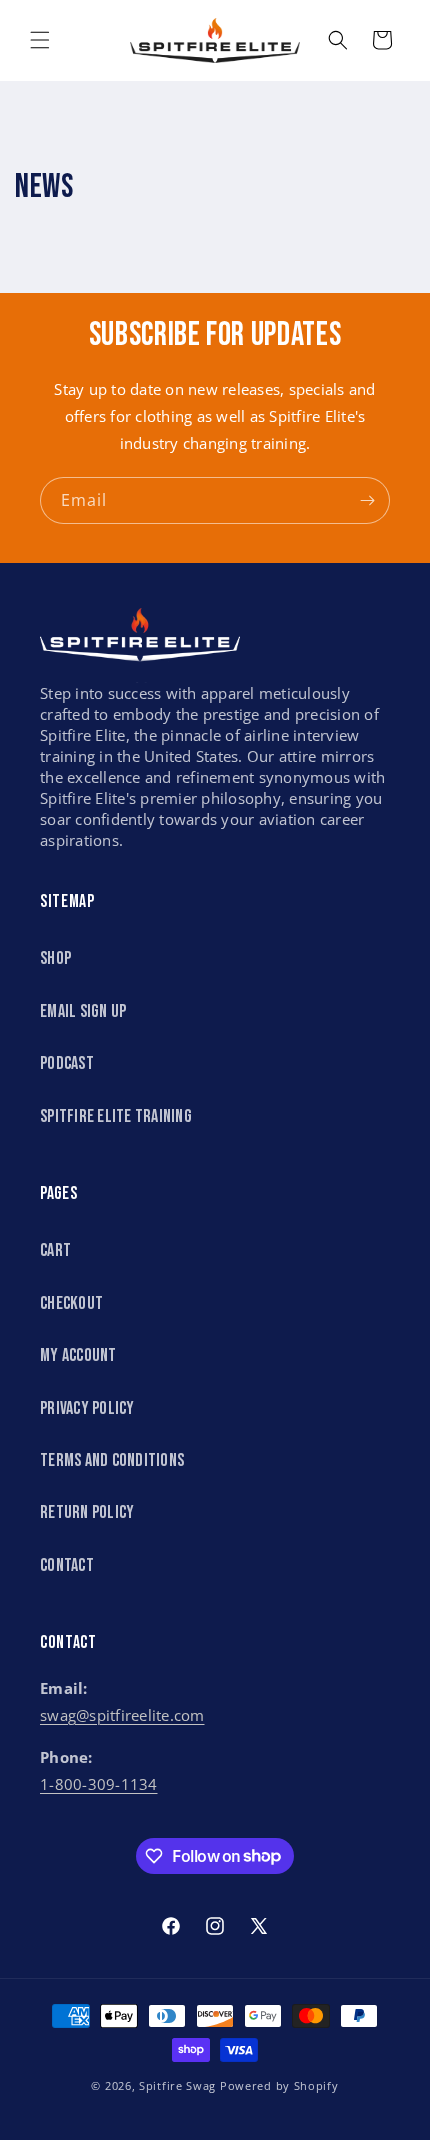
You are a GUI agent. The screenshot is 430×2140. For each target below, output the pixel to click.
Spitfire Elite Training (116, 1116)
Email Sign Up (83, 1011)
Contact (67, 1565)
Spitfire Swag (177, 2085)
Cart (55, 1250)
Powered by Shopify (279, 2085)
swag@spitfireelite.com (122, 1715)
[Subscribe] (367, 500)
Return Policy (87, 1512)
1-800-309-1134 (99, 1784)
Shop (55, 958)
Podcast (67, 1063)
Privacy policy (87, 1408)
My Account (78, 1355)
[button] (40, 40)
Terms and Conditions (112, 1460)
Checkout (71, 1303)
